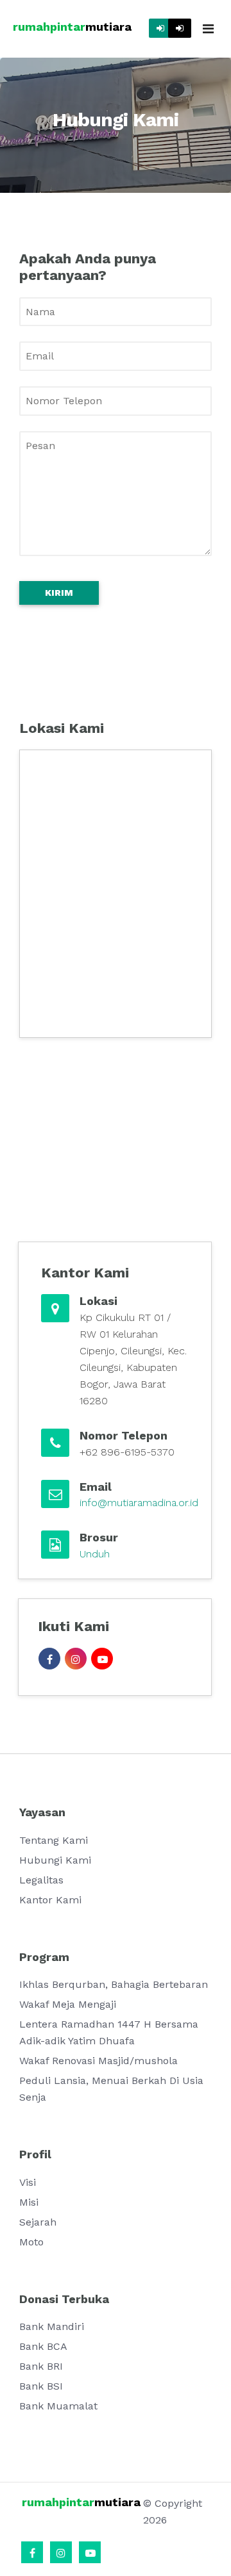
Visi (28, 2182)
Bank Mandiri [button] (52, 2326)
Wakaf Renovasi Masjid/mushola (98, 2061)
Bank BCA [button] (43, 2346)
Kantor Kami (50, 1900)
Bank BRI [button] (41, 2366)
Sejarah (38, 2222)
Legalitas (41, 1880)
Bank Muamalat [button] (58, 2406)
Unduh (95, 1554)
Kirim (59, 593)
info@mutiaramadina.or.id (139, 1503)
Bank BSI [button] (41, 2386)
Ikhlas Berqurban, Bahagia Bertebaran (114, 1984)
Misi (29, 2202)
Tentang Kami (54, 1840)
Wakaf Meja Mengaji (68, 2004)
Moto (31, 2242)
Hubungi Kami (55, 1860)
